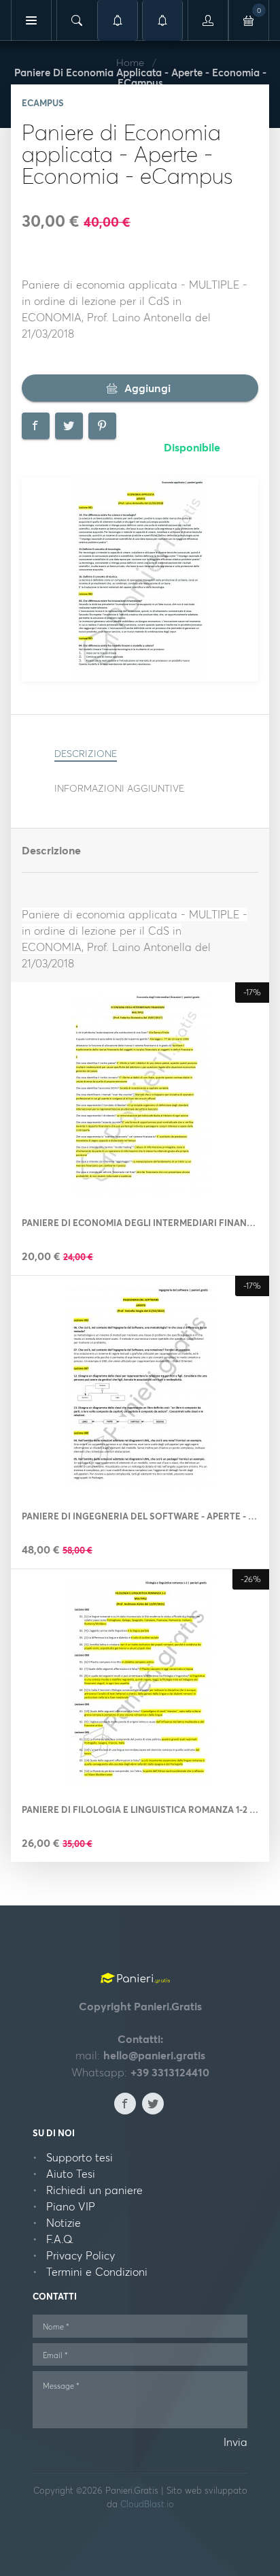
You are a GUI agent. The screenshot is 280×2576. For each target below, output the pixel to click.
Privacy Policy (81, 2255)
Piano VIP (71, 2206)
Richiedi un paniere (94, 2190)
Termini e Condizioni (97, 2272)
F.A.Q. (60, 2239)
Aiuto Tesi (71, 2174)
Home (130, 62)
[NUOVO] (162, 20)
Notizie (64, 2223)
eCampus (43, 103)
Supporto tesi (80, 2157)
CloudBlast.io (147, 2504)
